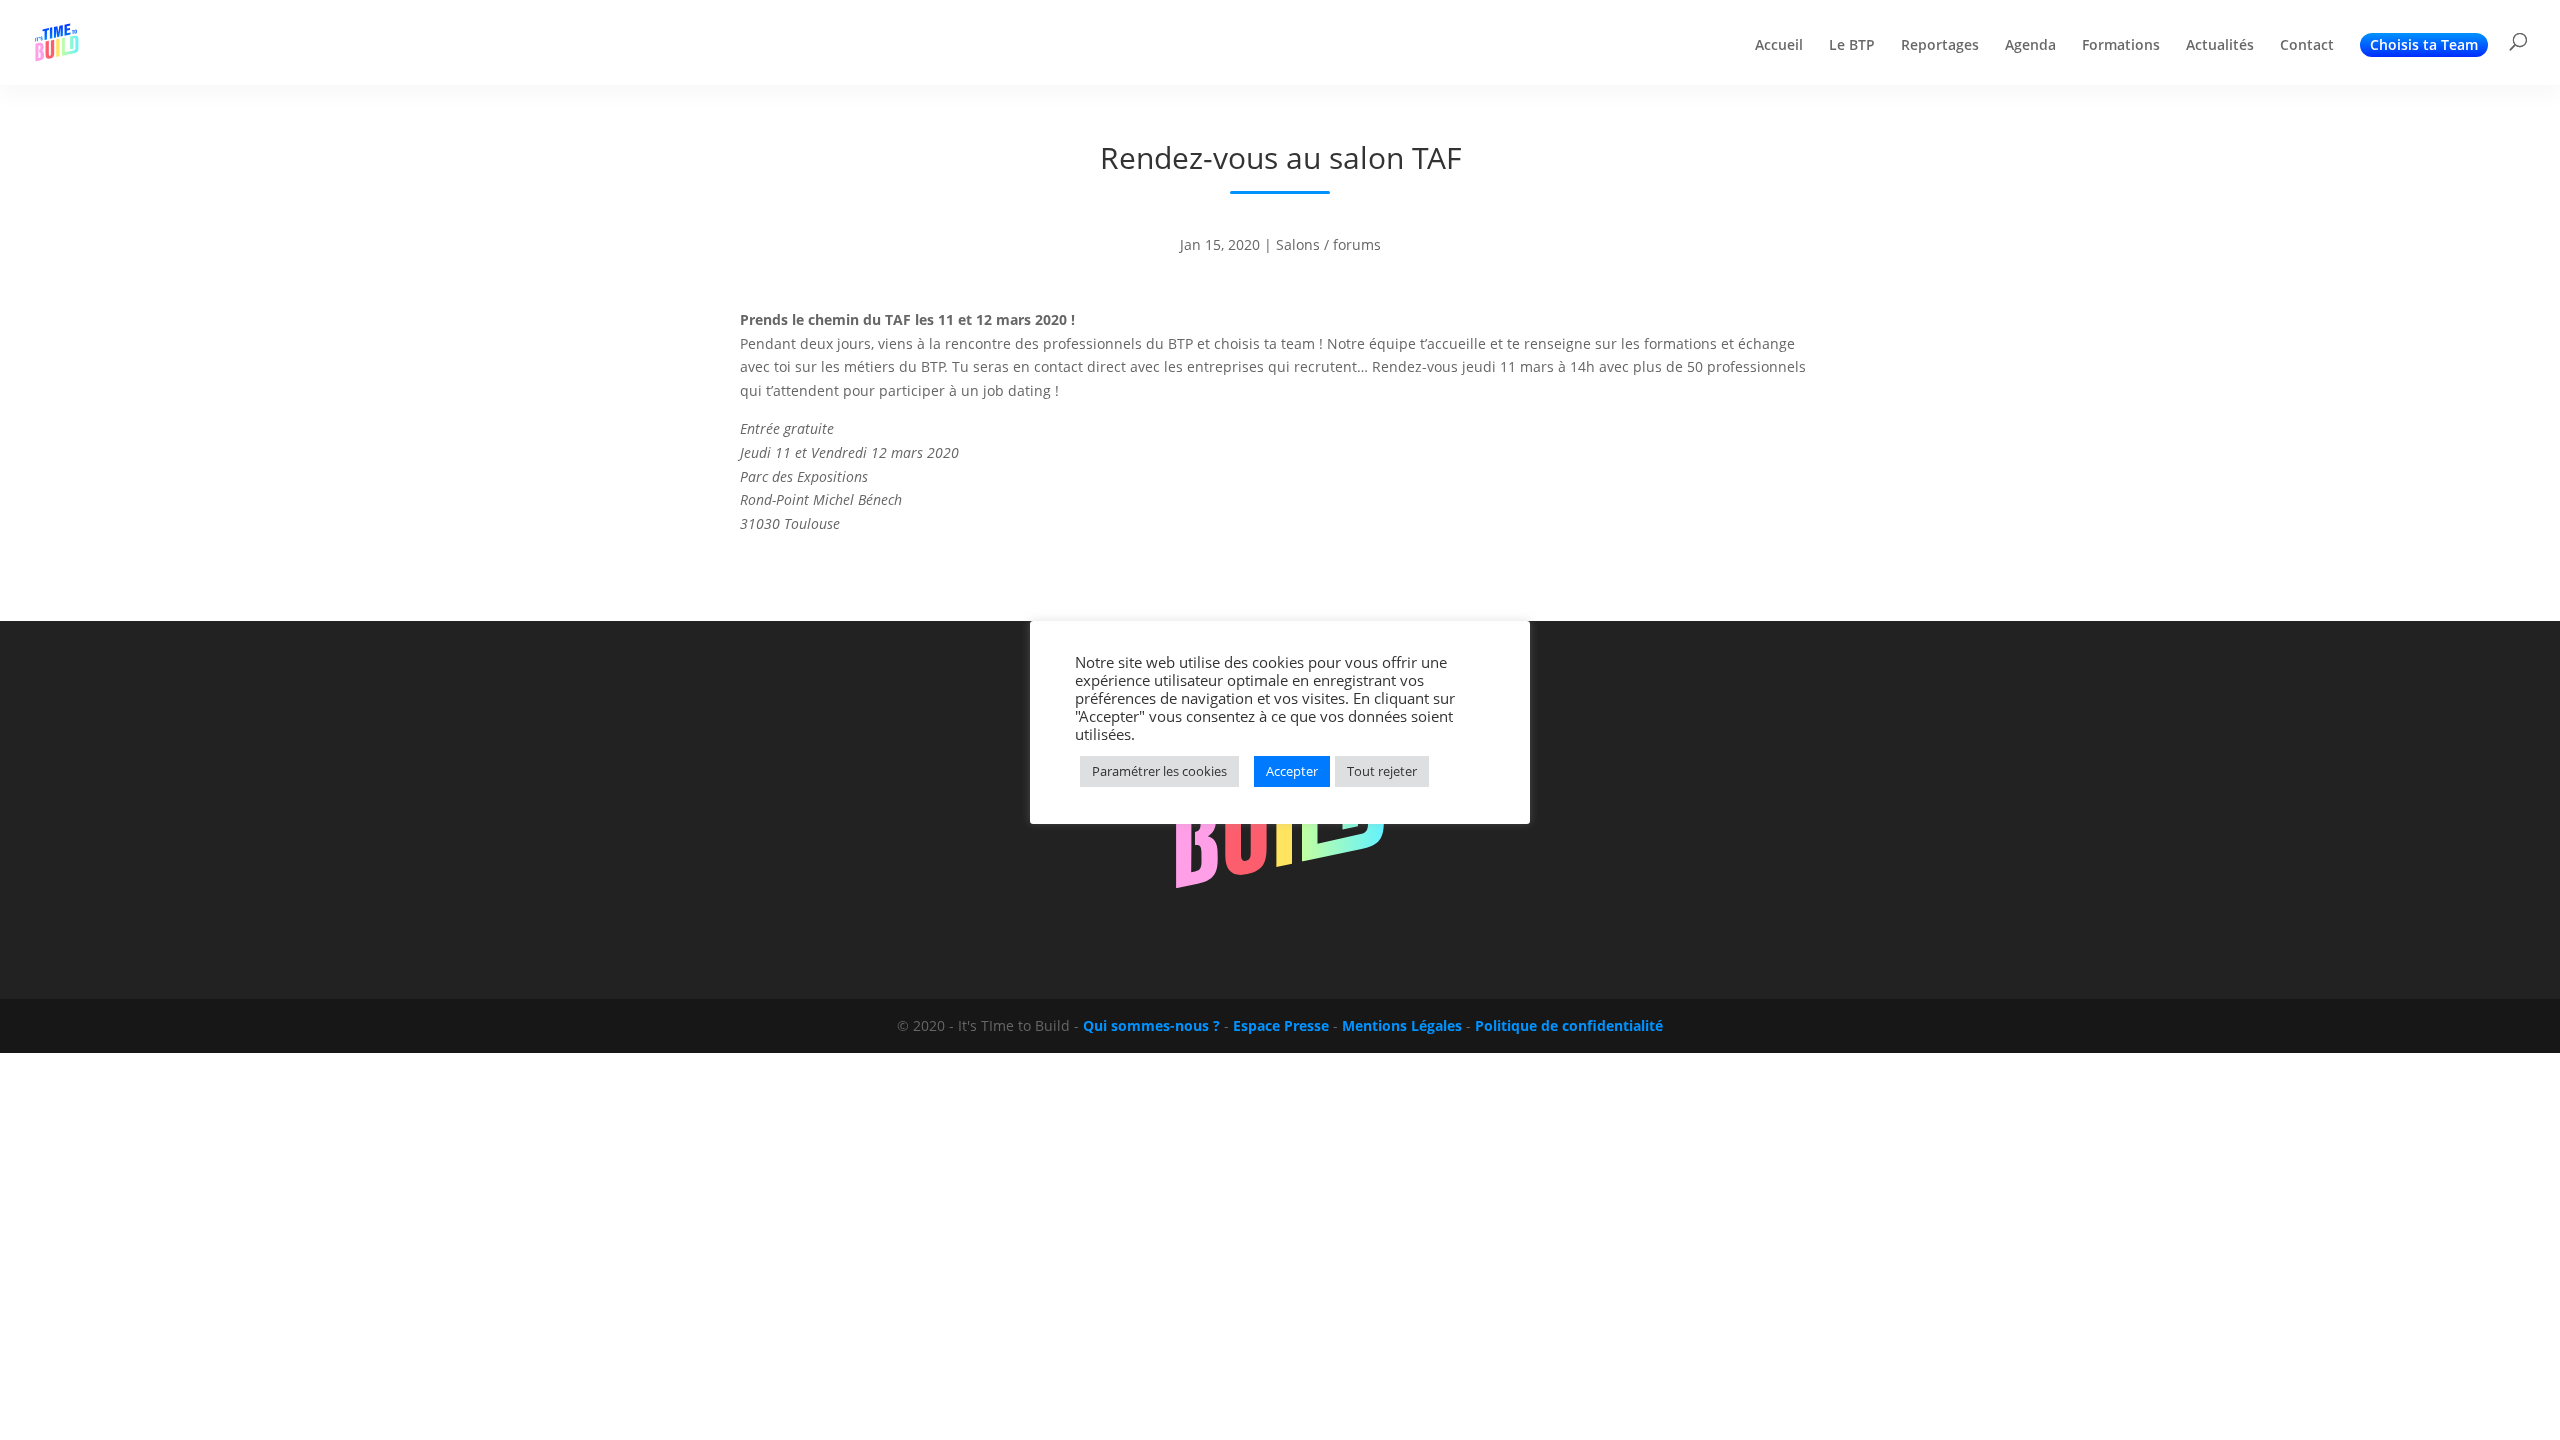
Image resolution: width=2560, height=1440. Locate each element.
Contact (2307, 46)
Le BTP (1852, 46)
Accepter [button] (1292, 771)
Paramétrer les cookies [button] (1159, 771)
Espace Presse (1281, 1025)
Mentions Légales (1402, 1025)
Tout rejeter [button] (1382, 771)
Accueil (1779, 46)
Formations (2121, 46)
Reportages (1940, 46)
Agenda (2030, 46)
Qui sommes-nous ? (1151, 1025)
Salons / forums (1328, 244)
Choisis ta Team (2424, 44)
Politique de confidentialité (1569, 1025)
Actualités (2220, 46)
